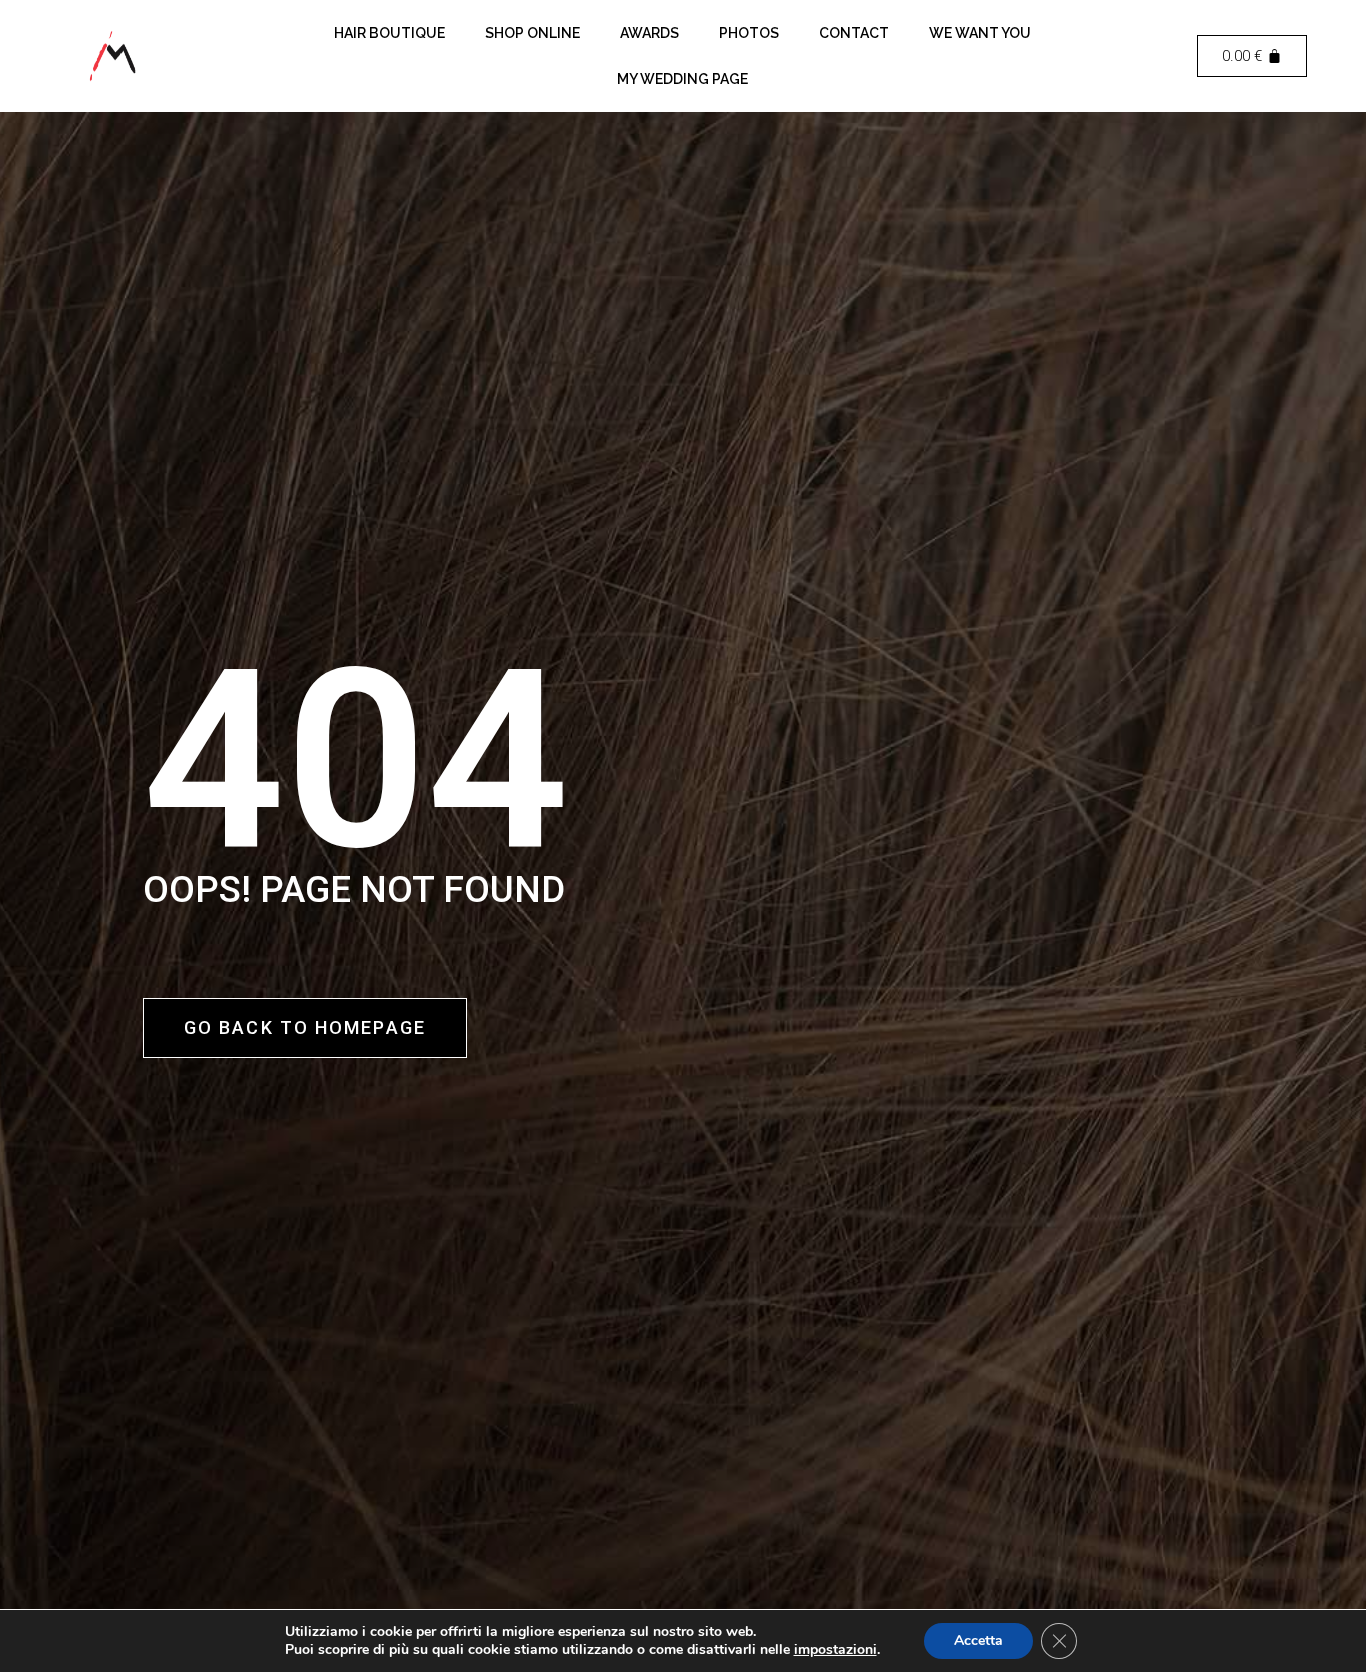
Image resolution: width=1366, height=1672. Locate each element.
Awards (649, 33)
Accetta (978, 1640)
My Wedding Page (682, 79)
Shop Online (532, 33)
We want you (980, 33)
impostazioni (835, 1650)
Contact (854, 33)
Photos (749, 33)
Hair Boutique (389, 33)
